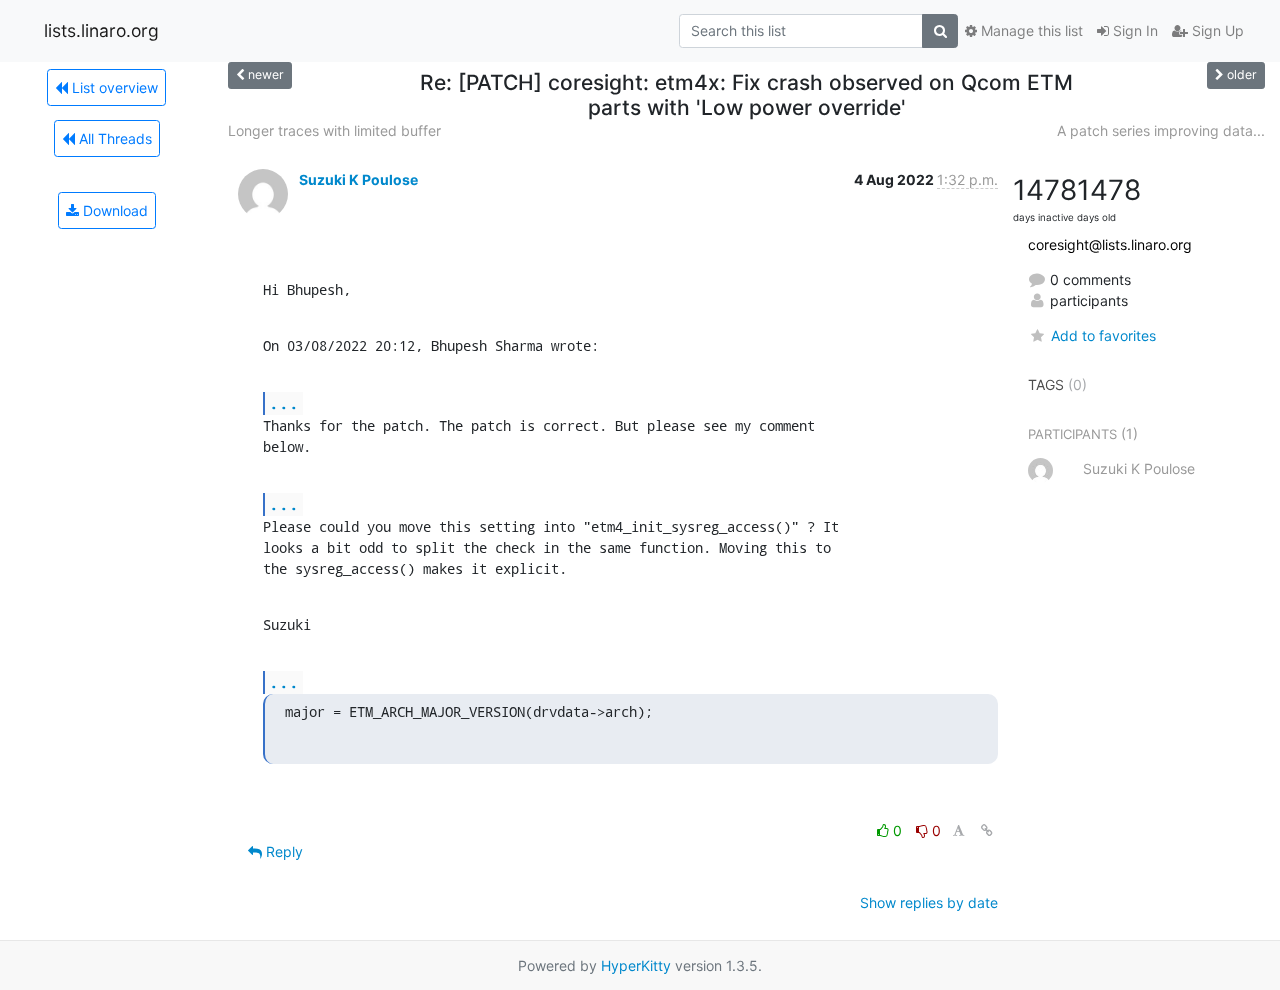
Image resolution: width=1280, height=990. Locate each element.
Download (113, 210)
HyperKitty (636, 965)
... (284, 402)
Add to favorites (1103, 335)
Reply (282, 851)
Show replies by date (929, 902)
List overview (113, 87)
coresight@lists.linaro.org (1110, 244)
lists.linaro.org (101, 30)
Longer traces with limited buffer (334, 130)
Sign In (1133, 30)
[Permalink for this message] (987, 830)
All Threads (113, 138)
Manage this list (1030, 30)
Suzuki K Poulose (358, 179)
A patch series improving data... (1161, 130)
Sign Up (1216, 30)
